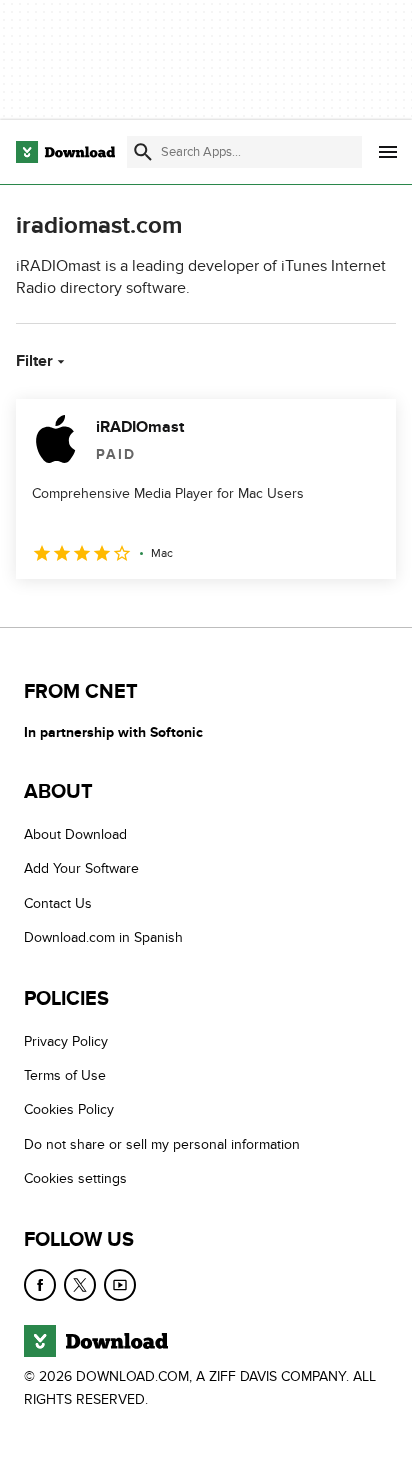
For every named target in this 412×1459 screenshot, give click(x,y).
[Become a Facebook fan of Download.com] (40, 1284)
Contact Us (58, 903)
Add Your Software (81, 868)
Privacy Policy (66, 1040)
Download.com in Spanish (103, 937)
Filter (34, 361)
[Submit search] (143, 152)
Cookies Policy (69, 1109)
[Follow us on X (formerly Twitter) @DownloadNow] (80, 1284)
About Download (75, 834)
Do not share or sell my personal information (162, 1144)
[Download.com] (65, 152)
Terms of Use (65, 1075)
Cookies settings (75, 1178)
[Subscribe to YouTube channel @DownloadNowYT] (120, 1284)
